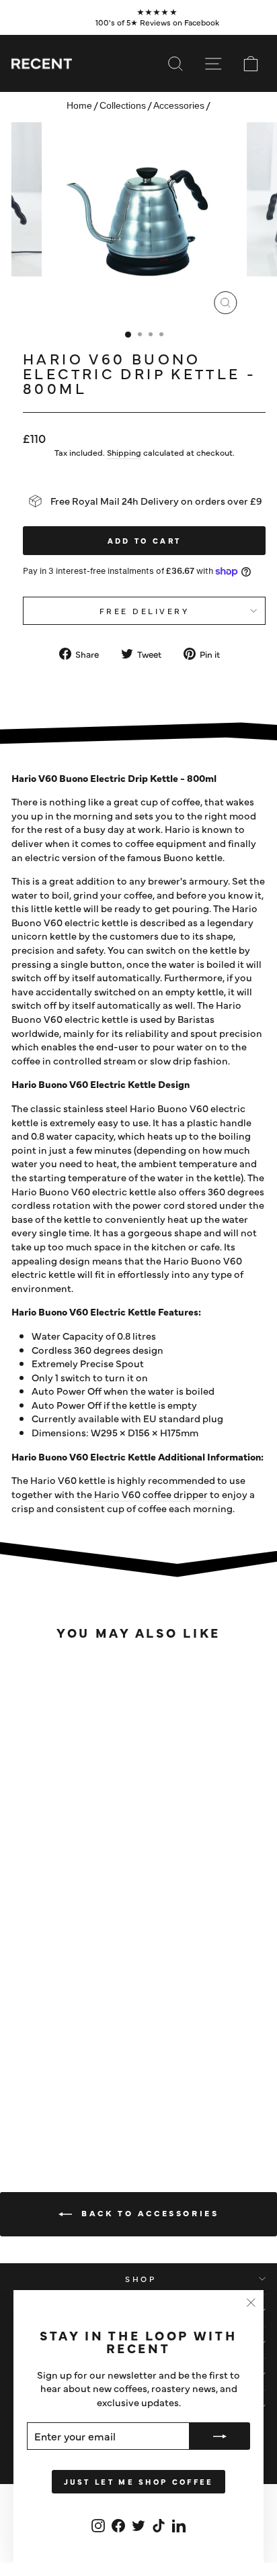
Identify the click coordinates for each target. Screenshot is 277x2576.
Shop (141, 2279)
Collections (123, 106)
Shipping (124, 452)
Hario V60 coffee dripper (151, 1494)
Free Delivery (145, 611)
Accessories (179, 106)
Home (79, 106)
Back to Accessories (148, 2213)
